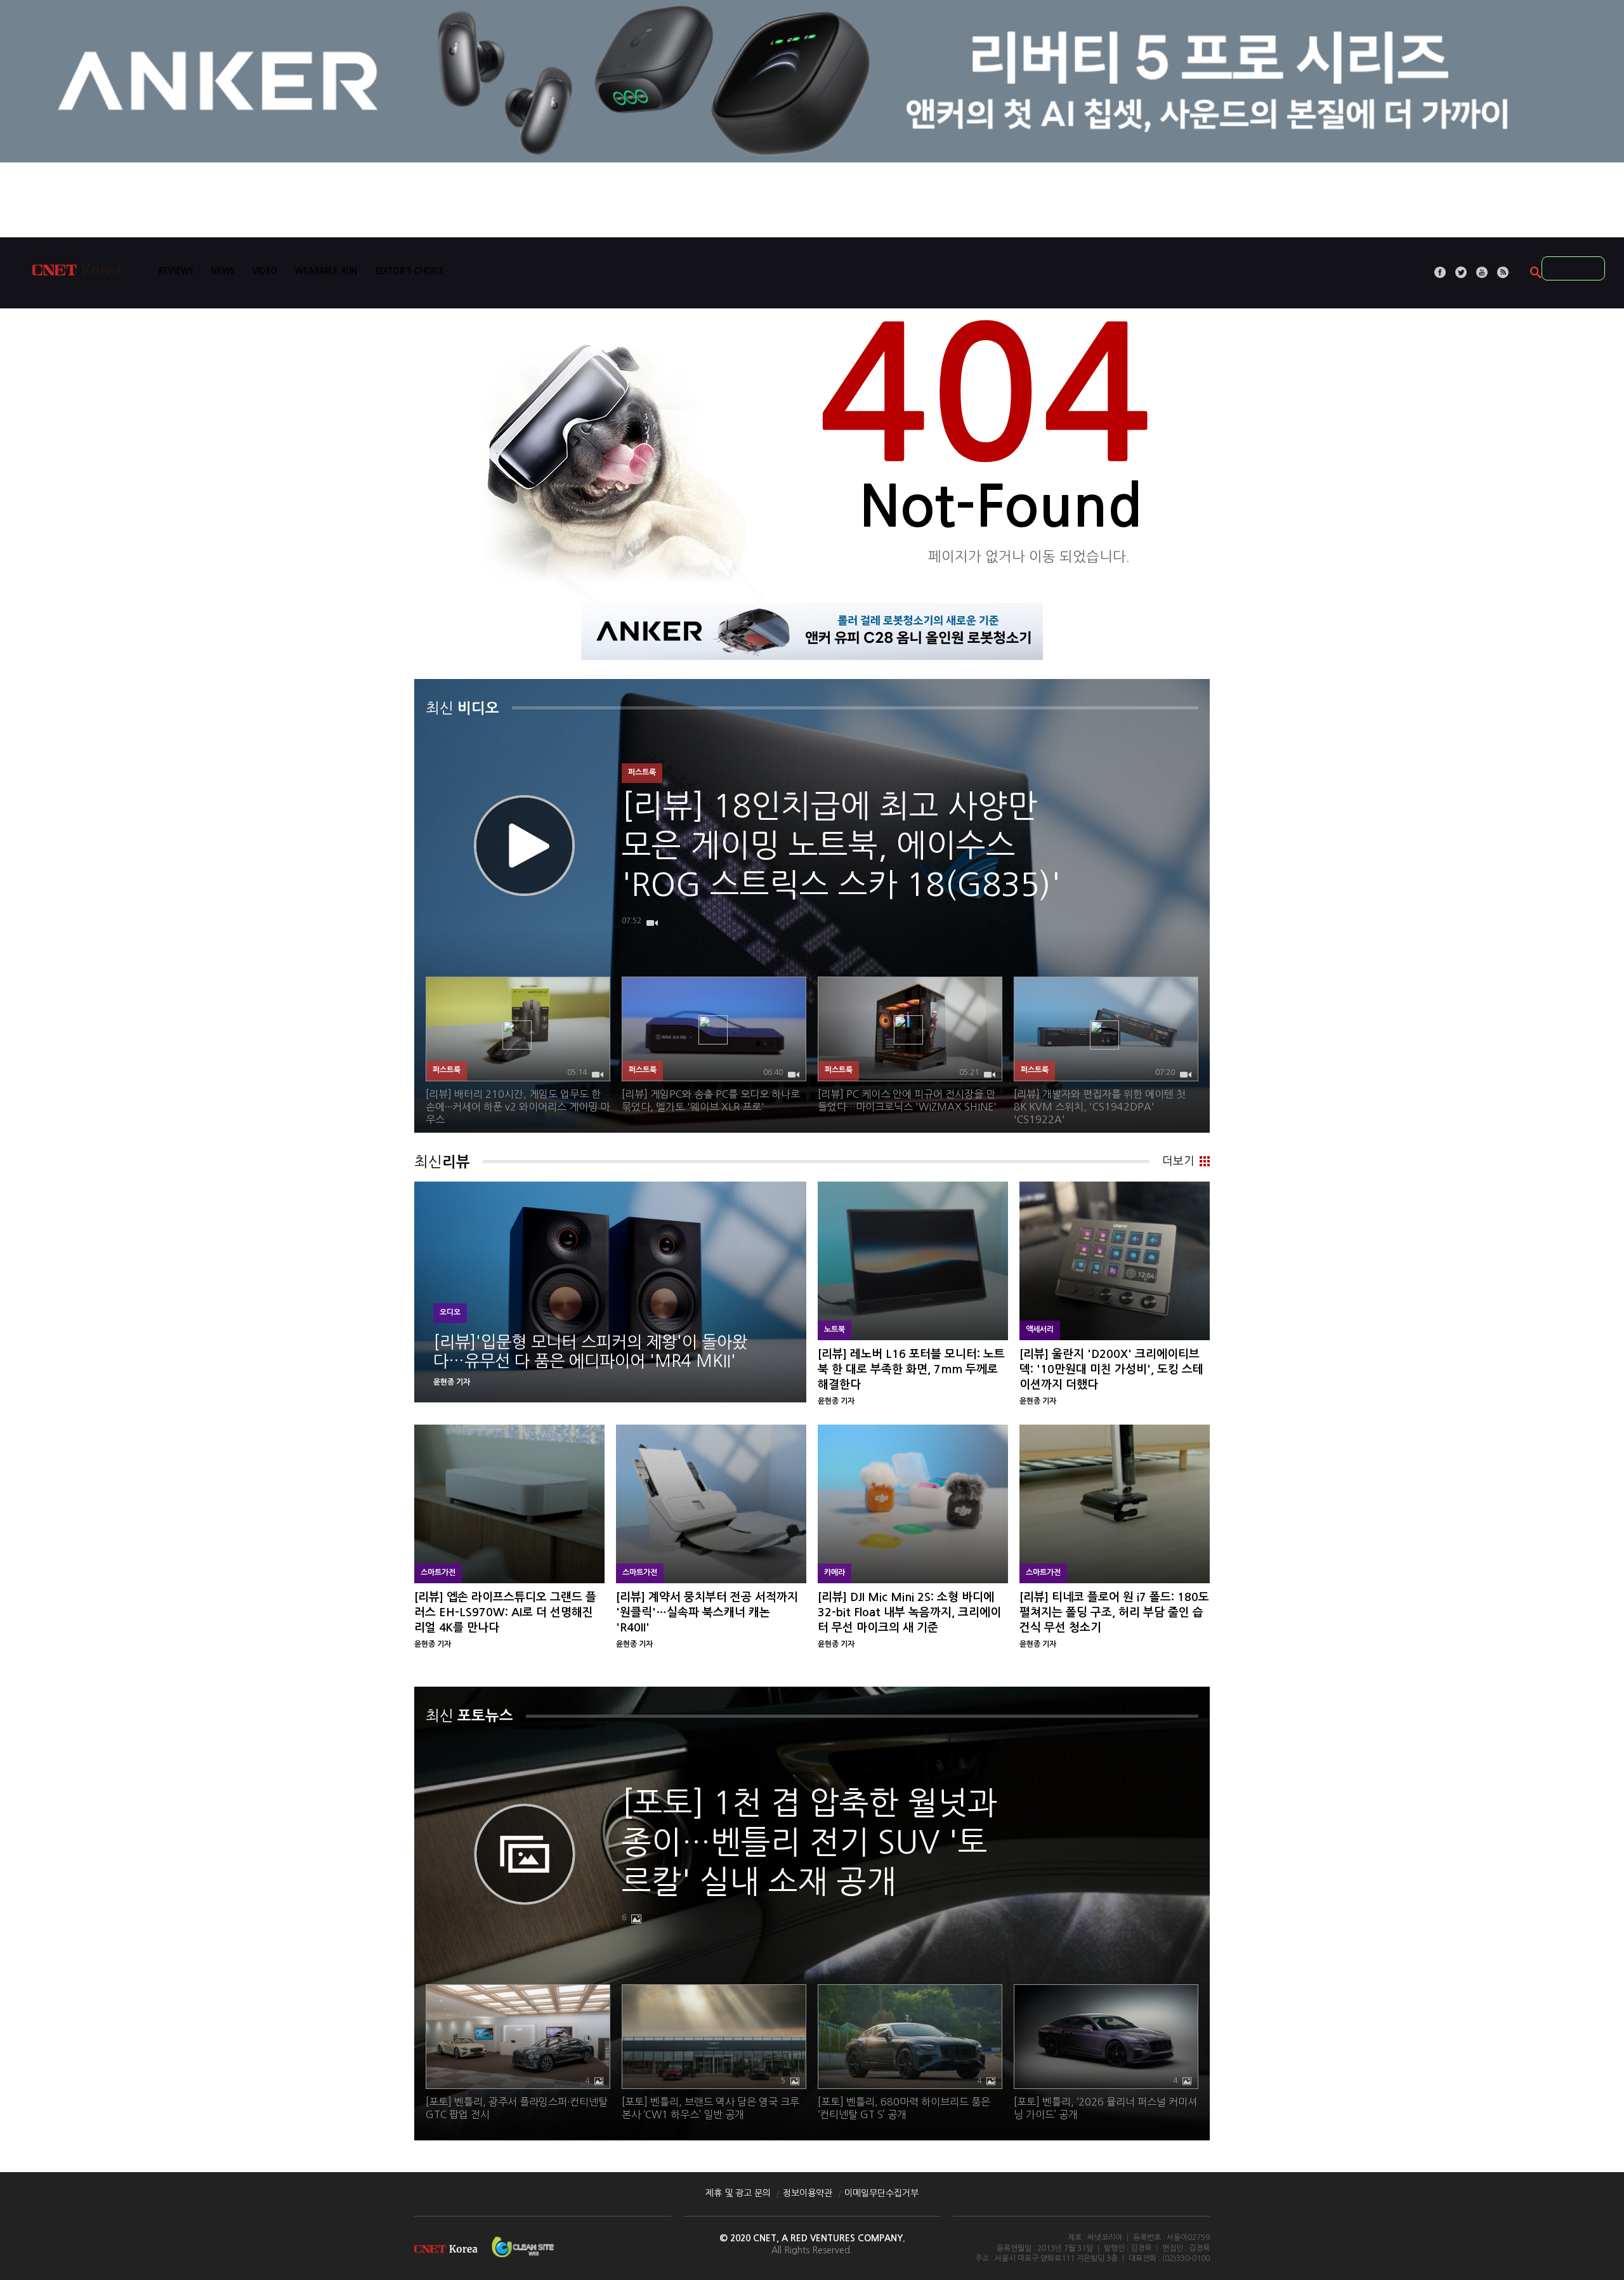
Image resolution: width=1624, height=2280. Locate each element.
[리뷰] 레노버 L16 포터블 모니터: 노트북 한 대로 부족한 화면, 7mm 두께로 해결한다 (913, 1297)
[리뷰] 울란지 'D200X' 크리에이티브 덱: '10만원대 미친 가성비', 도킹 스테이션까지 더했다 (1115, 1297)
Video (265, 271)
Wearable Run (326, 271)
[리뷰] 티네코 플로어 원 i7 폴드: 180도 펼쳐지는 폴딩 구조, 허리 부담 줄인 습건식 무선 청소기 (1115, 1540)
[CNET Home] (82, 273)
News (223, 271)
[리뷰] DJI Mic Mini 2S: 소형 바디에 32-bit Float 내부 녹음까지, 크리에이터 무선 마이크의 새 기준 (913, 1540)
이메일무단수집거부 (881, 2193)
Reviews (176, 271)
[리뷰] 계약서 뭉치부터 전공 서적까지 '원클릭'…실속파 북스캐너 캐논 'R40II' (711, 1540)
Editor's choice (409, 271)
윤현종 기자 (452, 1382)
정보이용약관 (808, 2193)
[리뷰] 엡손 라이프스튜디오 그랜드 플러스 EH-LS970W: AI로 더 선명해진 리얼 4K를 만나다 (509, 1540)
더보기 (1178, 1161)
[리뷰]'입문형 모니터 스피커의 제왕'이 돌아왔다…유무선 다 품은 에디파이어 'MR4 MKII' (610, 1297)
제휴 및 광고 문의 (738, 2193)
